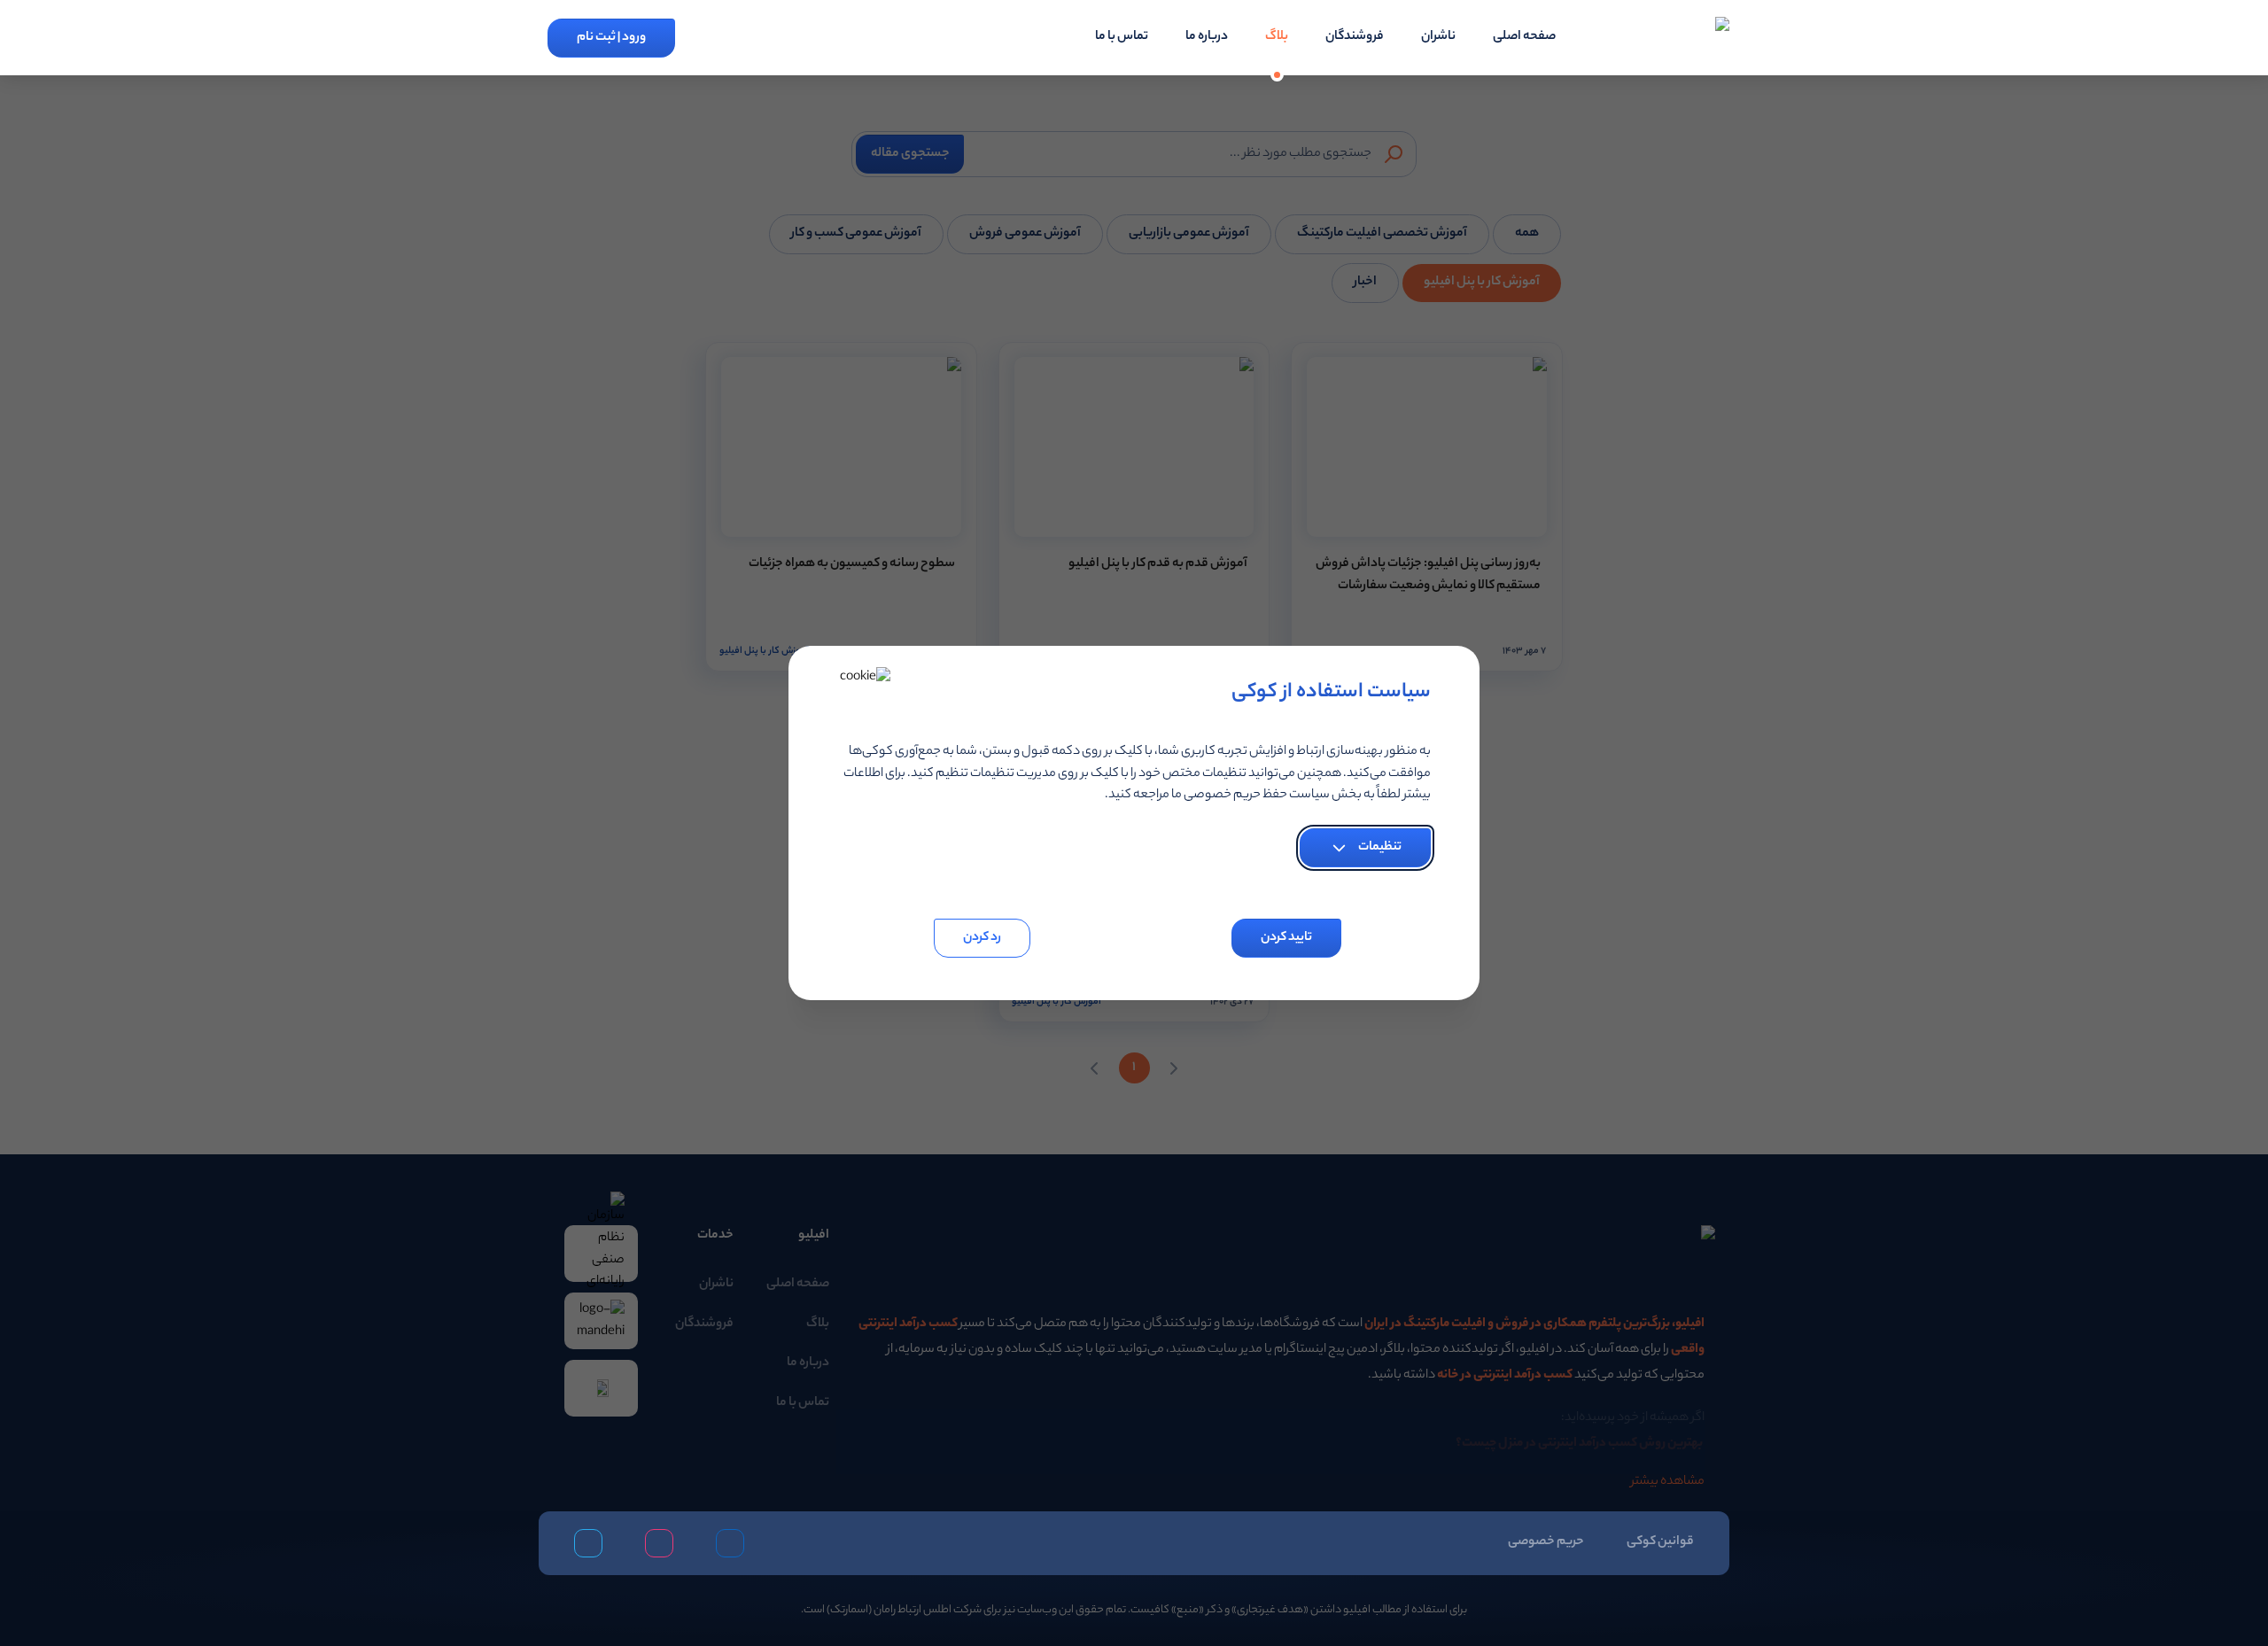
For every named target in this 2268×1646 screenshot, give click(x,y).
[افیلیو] (1672, 38)
